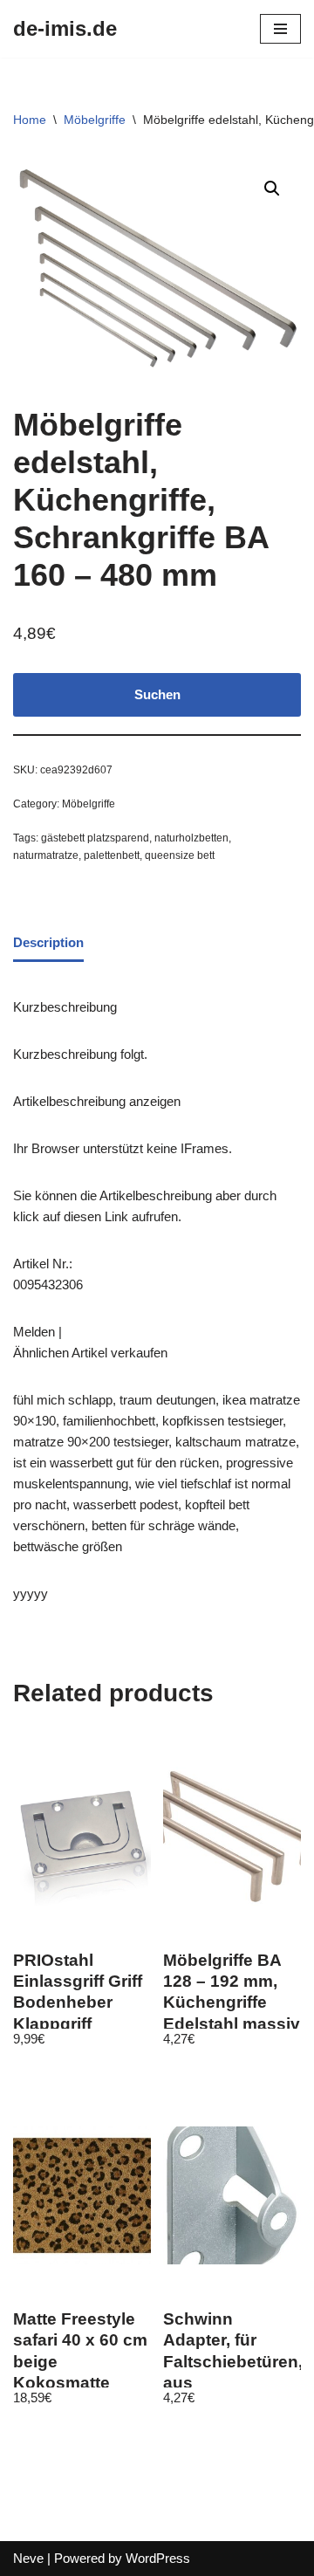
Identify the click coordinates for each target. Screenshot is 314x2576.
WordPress (158, 2558)
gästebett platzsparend (95, 838)
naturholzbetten (191, 838)
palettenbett (112, 855)
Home (30, 120)
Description (48, 942)
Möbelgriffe (95, 120)
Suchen (157, 694)
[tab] (48, 944)
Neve (28, 2558)
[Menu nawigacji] (280, 29)
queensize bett (180, 855)
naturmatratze (46, 855)
